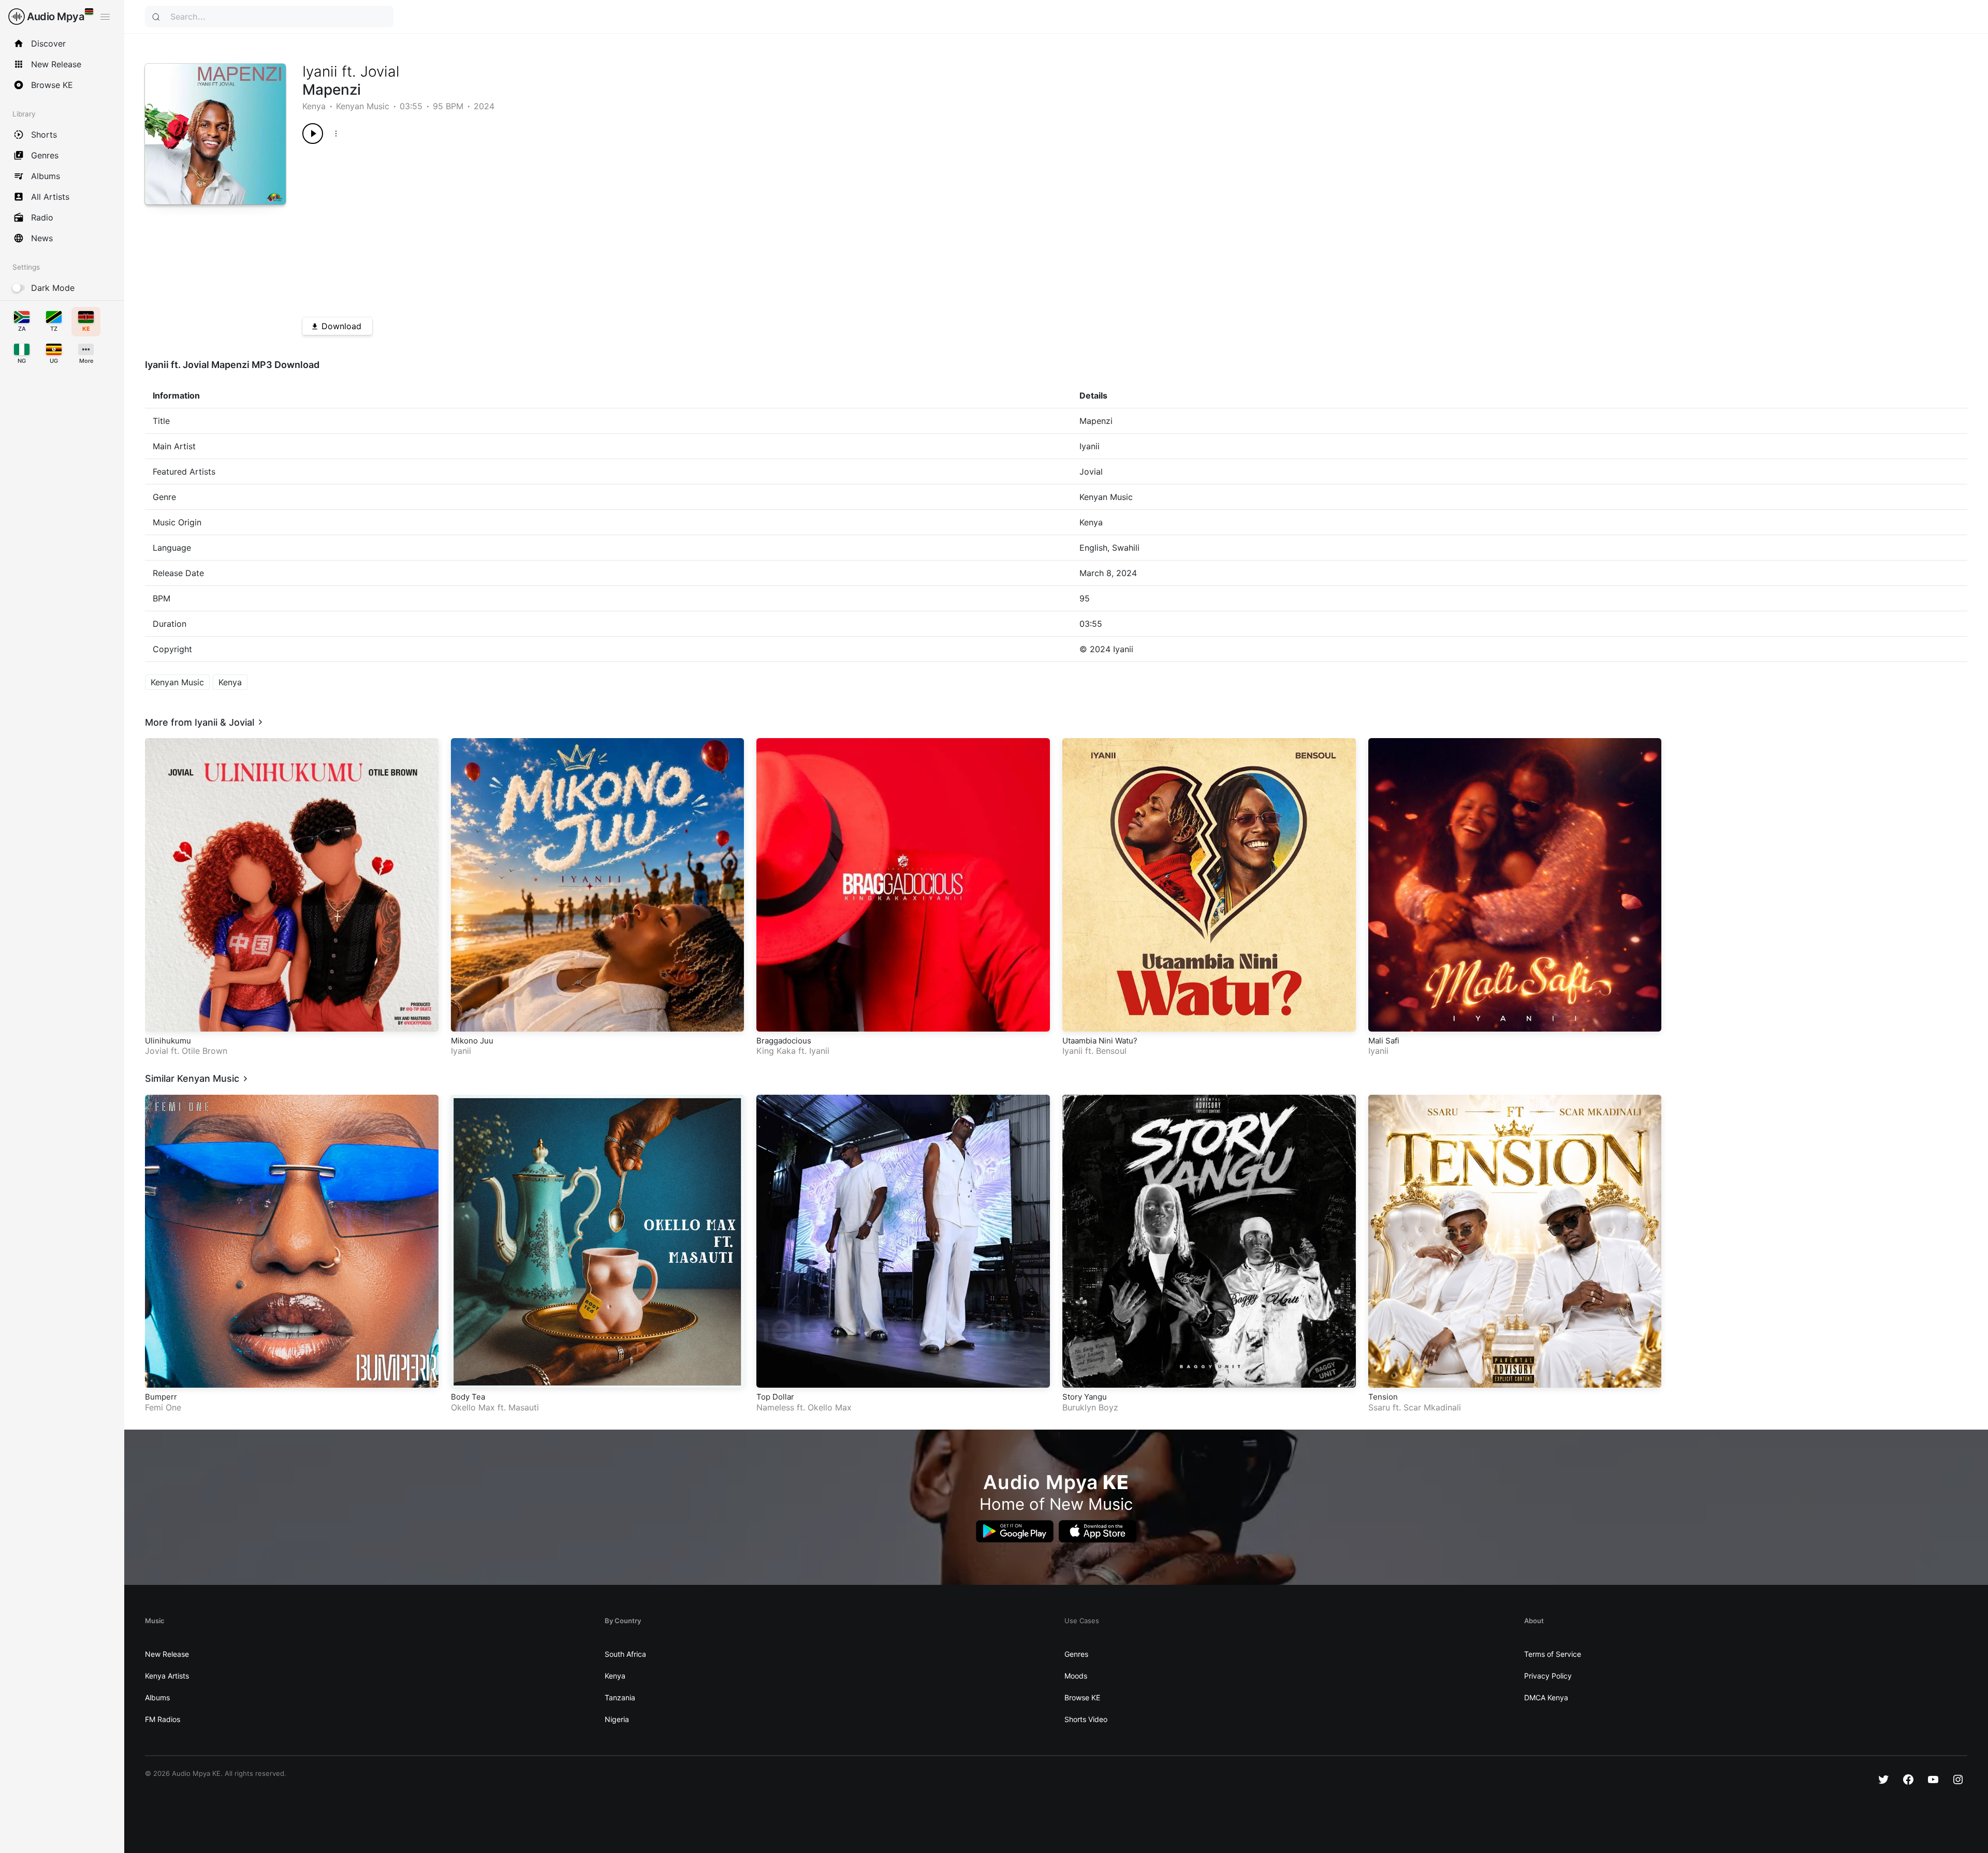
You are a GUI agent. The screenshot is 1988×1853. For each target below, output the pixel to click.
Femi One (163, 1407)
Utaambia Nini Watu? (1100, 1041)
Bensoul (1111, 1051)
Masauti (524, 1407)
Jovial (380, 71)
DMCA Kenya (1546, 1697)
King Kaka (776, 1051)
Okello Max (473, 1407)
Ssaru (1379, 1407)
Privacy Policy (1548, 1676)
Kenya (314, 106)
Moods (1076, 1676)
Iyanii (320, 71)
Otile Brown (204, 1051)
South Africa (625, 1654)
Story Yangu (1085, 1397)
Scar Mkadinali (1432, 1407)
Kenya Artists (167, 1676)
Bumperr (161, 1397)
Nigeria (617, 1719)
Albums (157, 1697)
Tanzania (620, 1697)
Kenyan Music (363, 106)
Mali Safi (1384, 1041)
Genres (1076, 1654)
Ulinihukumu (168, 1041)
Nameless (775, 1407)
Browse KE (1082, 1697)
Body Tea (468, 1397)
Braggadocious (784, 1041)
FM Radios (163, 1719)
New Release (167, 1654)
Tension (1383, 1397)
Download (341, 326)
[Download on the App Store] (1098, 1531)
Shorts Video (1086, 1719)
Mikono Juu (472, 1041)
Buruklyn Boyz (1090, 1407)
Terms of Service (1553, 1654)
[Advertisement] (613, 227)
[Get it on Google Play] (1015, 1531)
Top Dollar (775, 1397)
